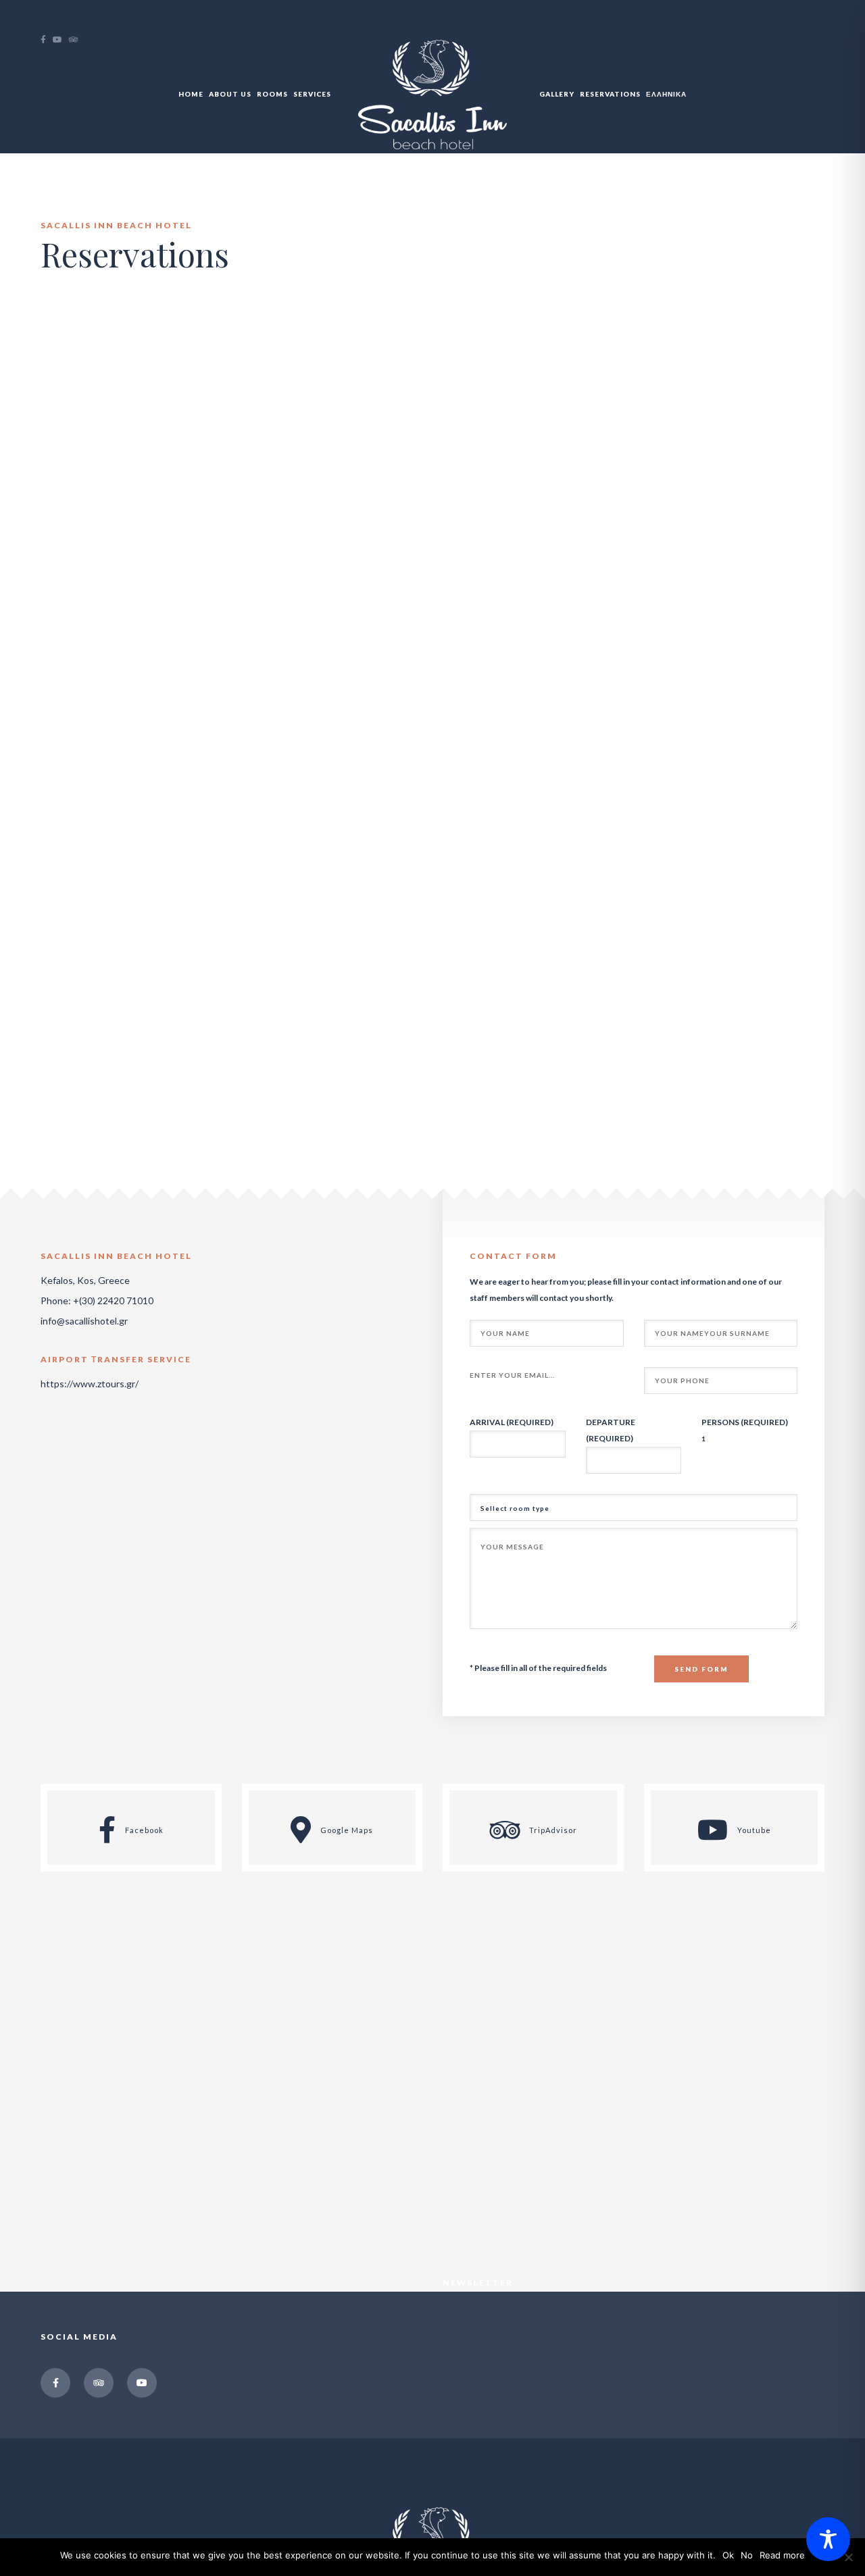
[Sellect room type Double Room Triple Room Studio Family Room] (634, 1508)
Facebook (143, 1831)
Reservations (610, 94)
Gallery (557, 94)
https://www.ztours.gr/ (90, 1384)
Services (312, 94)
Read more (782, 2555)
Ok (728, 2555)
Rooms (272, 94)
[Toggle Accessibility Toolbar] (828, 2539)
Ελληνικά (666, 94)
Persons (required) (745, 1422)
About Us (230, 94)
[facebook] (47, 40)
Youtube (753, 1831)
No (747, 2555)
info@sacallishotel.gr (84, 1321)
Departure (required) (611, 1430)
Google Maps (346, 1831)
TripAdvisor (552, 1831)
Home (191, 94)
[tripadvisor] (77, 40)
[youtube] (61, 40)
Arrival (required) (512, 1422)
